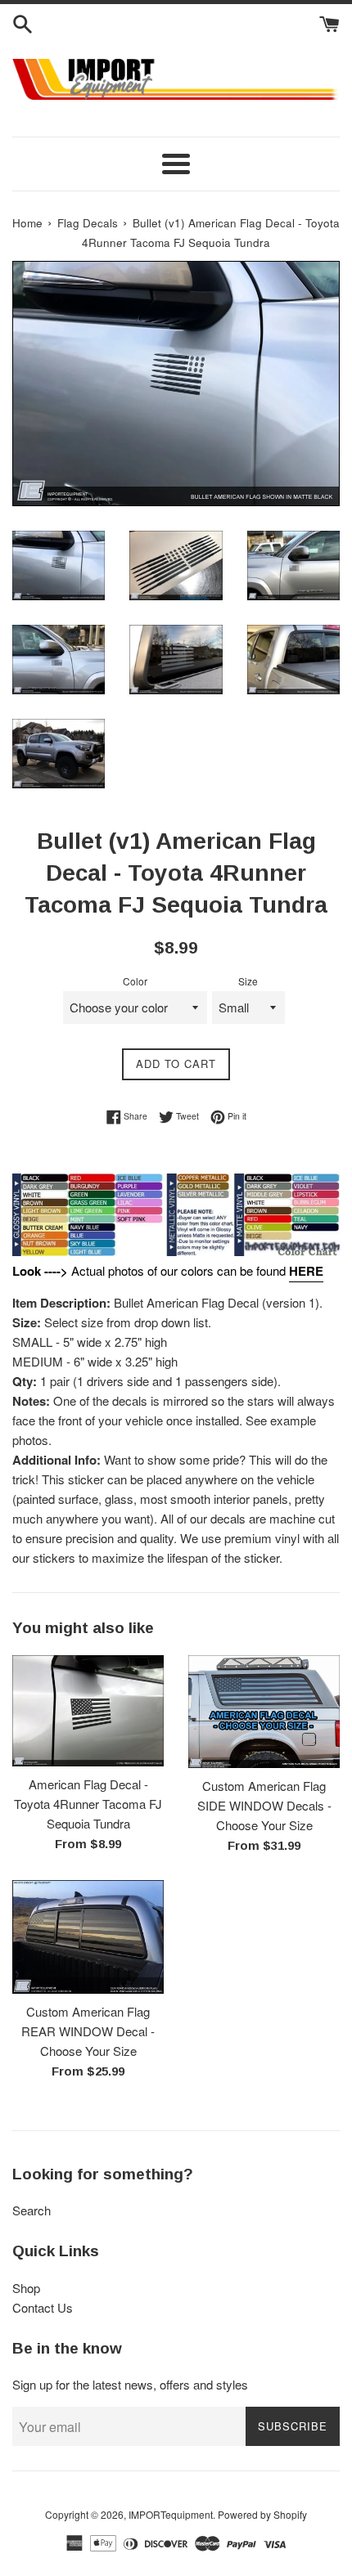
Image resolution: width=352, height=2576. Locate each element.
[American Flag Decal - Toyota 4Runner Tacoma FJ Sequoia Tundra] (88, 1711)
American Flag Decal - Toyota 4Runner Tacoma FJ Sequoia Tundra (88, 1804)
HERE (306, 1271)
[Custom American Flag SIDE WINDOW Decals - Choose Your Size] (264, 1712)
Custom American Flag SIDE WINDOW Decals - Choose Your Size (264, 1805)
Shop (26, 2288)
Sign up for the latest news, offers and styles (130, 2384)
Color (135, 981)
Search (32, 2210)
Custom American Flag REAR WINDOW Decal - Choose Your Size (88, 2031)
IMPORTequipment (171, 2514)
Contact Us (43, 2307)
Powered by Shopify (262, 2514)
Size (248, 981)
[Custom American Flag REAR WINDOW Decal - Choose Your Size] (88, 1936)
